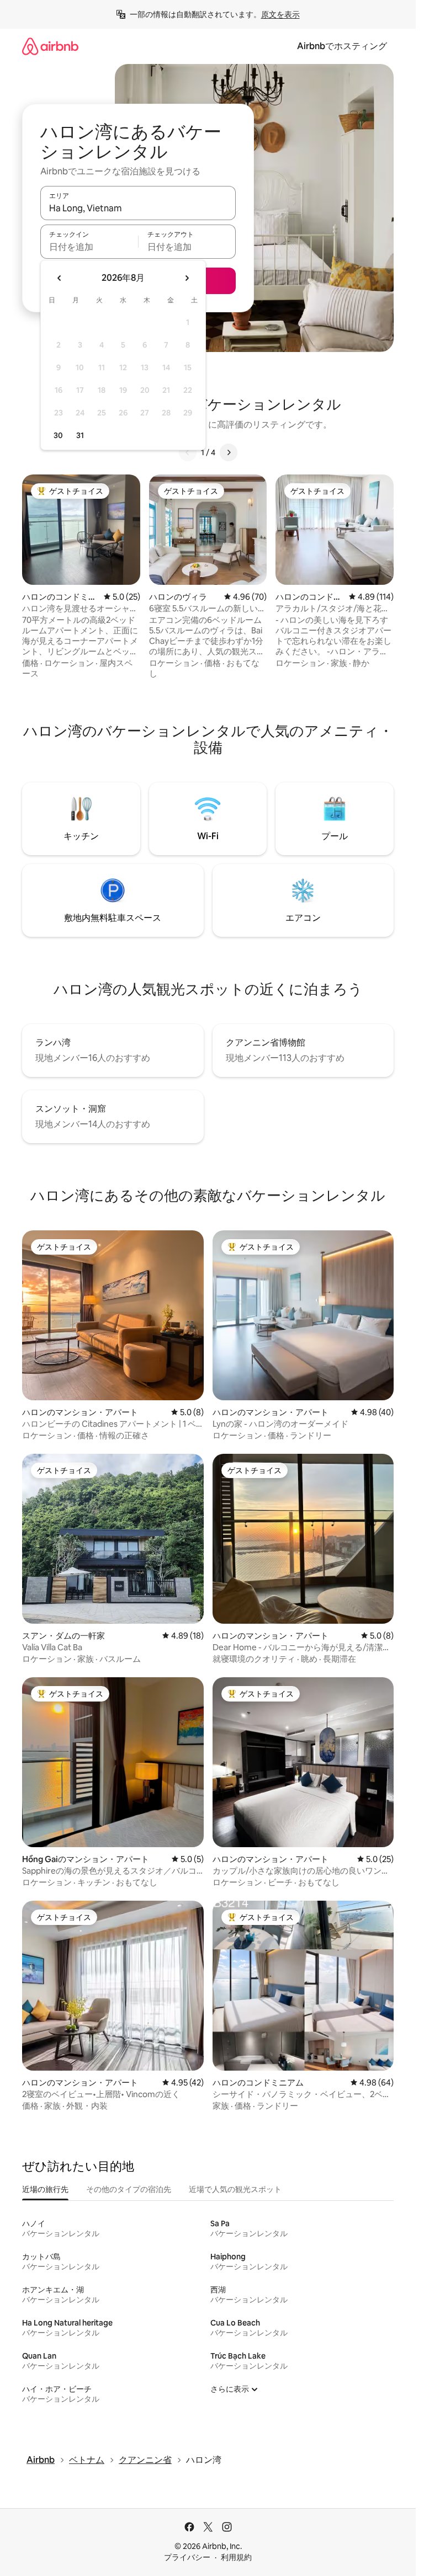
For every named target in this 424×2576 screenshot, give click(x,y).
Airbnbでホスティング (342, 46)
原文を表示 (280, 14)
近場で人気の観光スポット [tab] (235, 2189)
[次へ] (229, 452)
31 (80, 435)
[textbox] (89, 247)
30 (58, 435)
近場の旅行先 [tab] (45, 2189)
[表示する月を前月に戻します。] (60, 278)
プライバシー (187, 2557)
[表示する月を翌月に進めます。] (187, 278)
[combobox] (138, 208)
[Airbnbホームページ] (50, 46)
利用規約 (236, 2557)
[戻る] (188, 452)
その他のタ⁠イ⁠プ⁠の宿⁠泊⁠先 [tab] (129, 2189)
